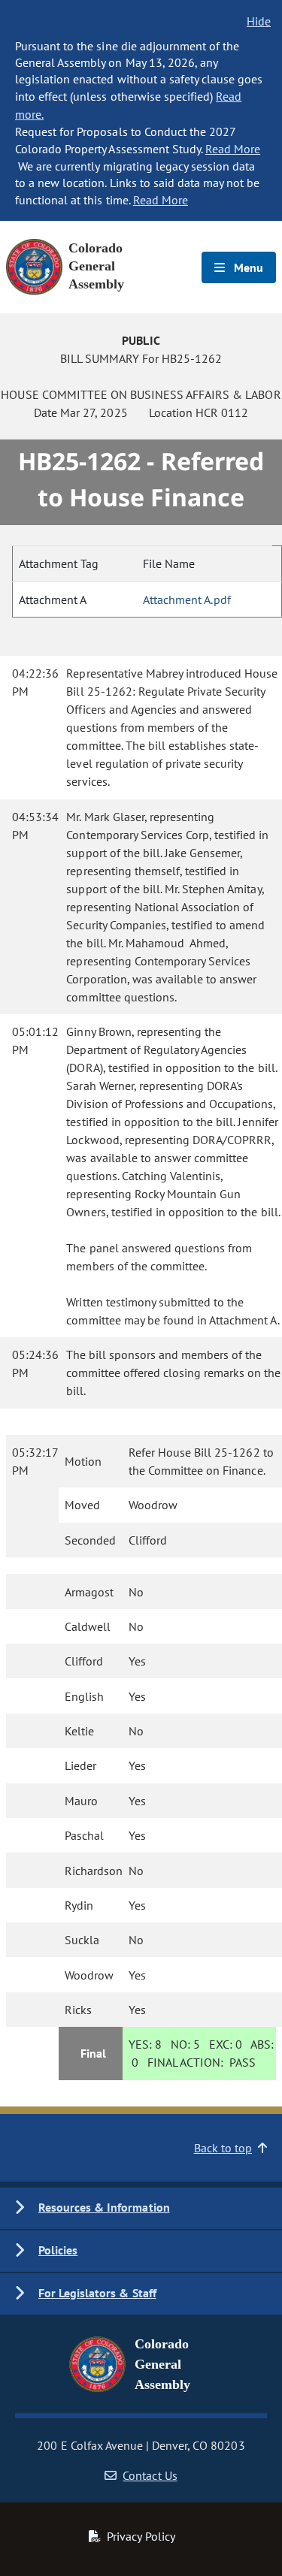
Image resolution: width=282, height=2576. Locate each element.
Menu (247, 267)
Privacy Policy (141, 2536)
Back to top (223, 2148)
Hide (259, 21)
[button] (141, 2208)
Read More (233, 149)
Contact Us (150, 2475)
